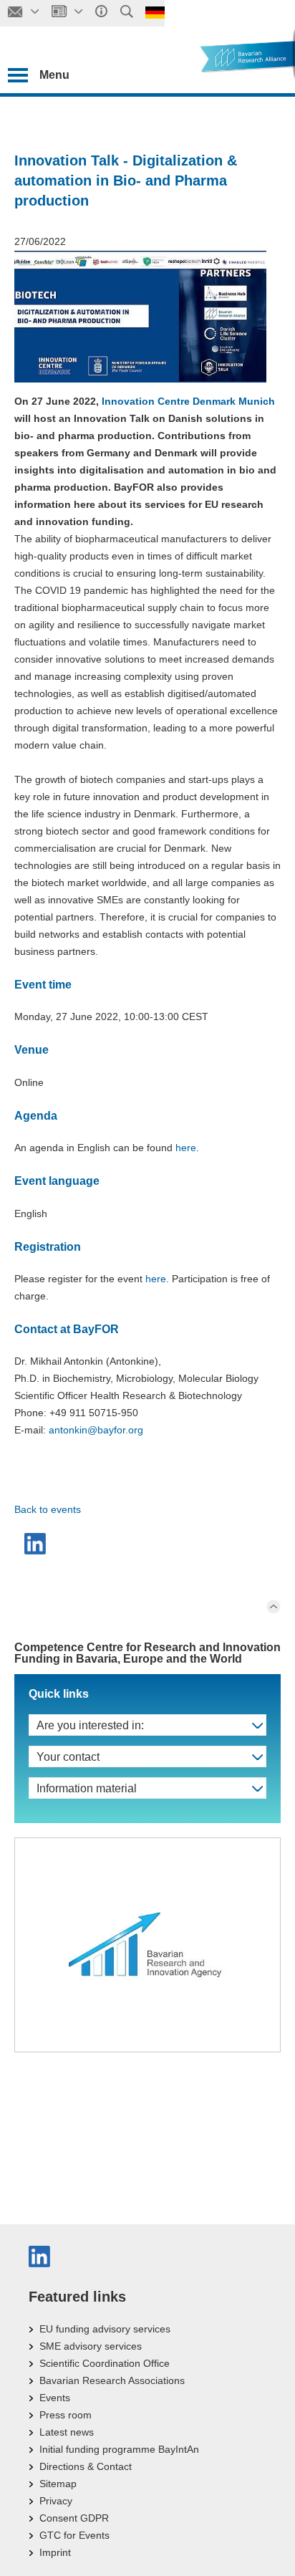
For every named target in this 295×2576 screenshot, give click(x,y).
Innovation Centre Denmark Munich (188, 401)
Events (55, 2398)
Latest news (67, 2432)
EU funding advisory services (105, 2329)
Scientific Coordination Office (105, 2363)
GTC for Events (74, 2535)
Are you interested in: (90, 1725)
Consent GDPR (74, 2518)
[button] (37, 1544)
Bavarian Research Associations (112, 2380)
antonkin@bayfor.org (96, 1430)
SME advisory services (91, 2346)
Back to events (48, 1509)
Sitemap (58, 2484)
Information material (87, 1788)
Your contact (68, 1757)
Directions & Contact (86, 2466)
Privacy (56, 2501)
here (186, 1148)
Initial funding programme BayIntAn (119, 2449)
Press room (66, 2415)
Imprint (55, 2552)
